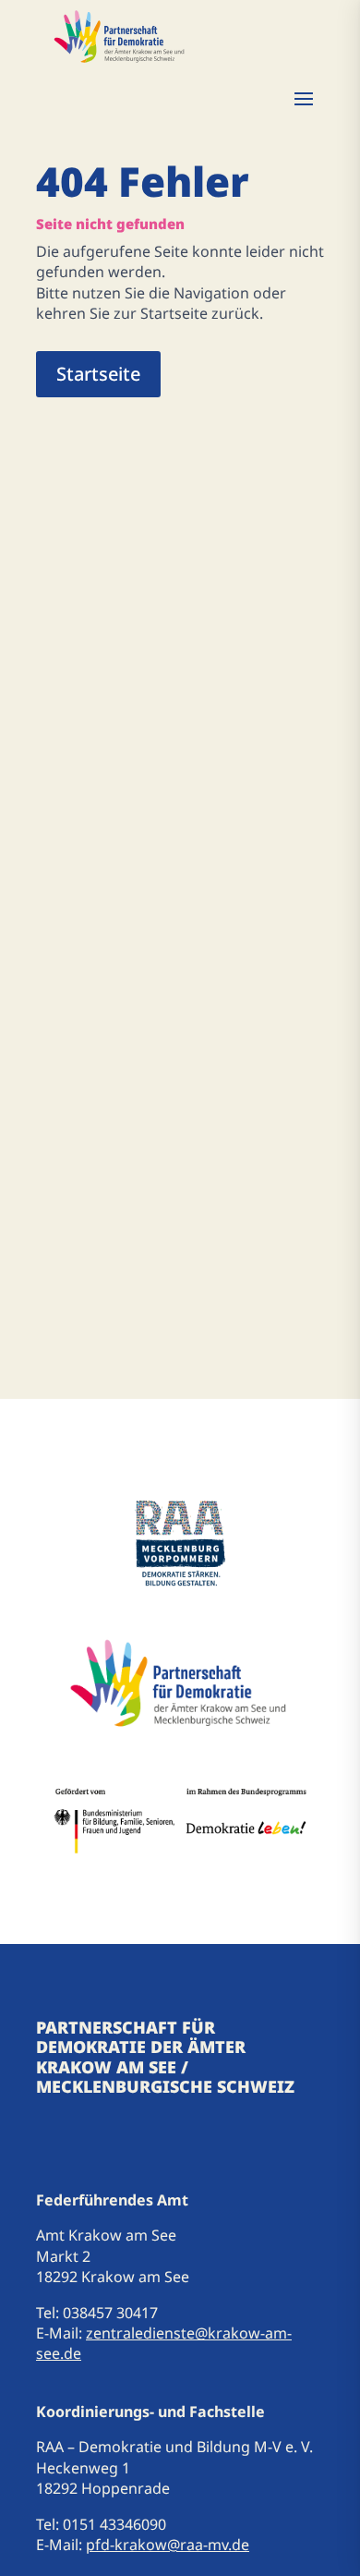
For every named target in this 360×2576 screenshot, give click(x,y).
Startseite (98, 374)
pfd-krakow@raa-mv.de (168, 2545)
